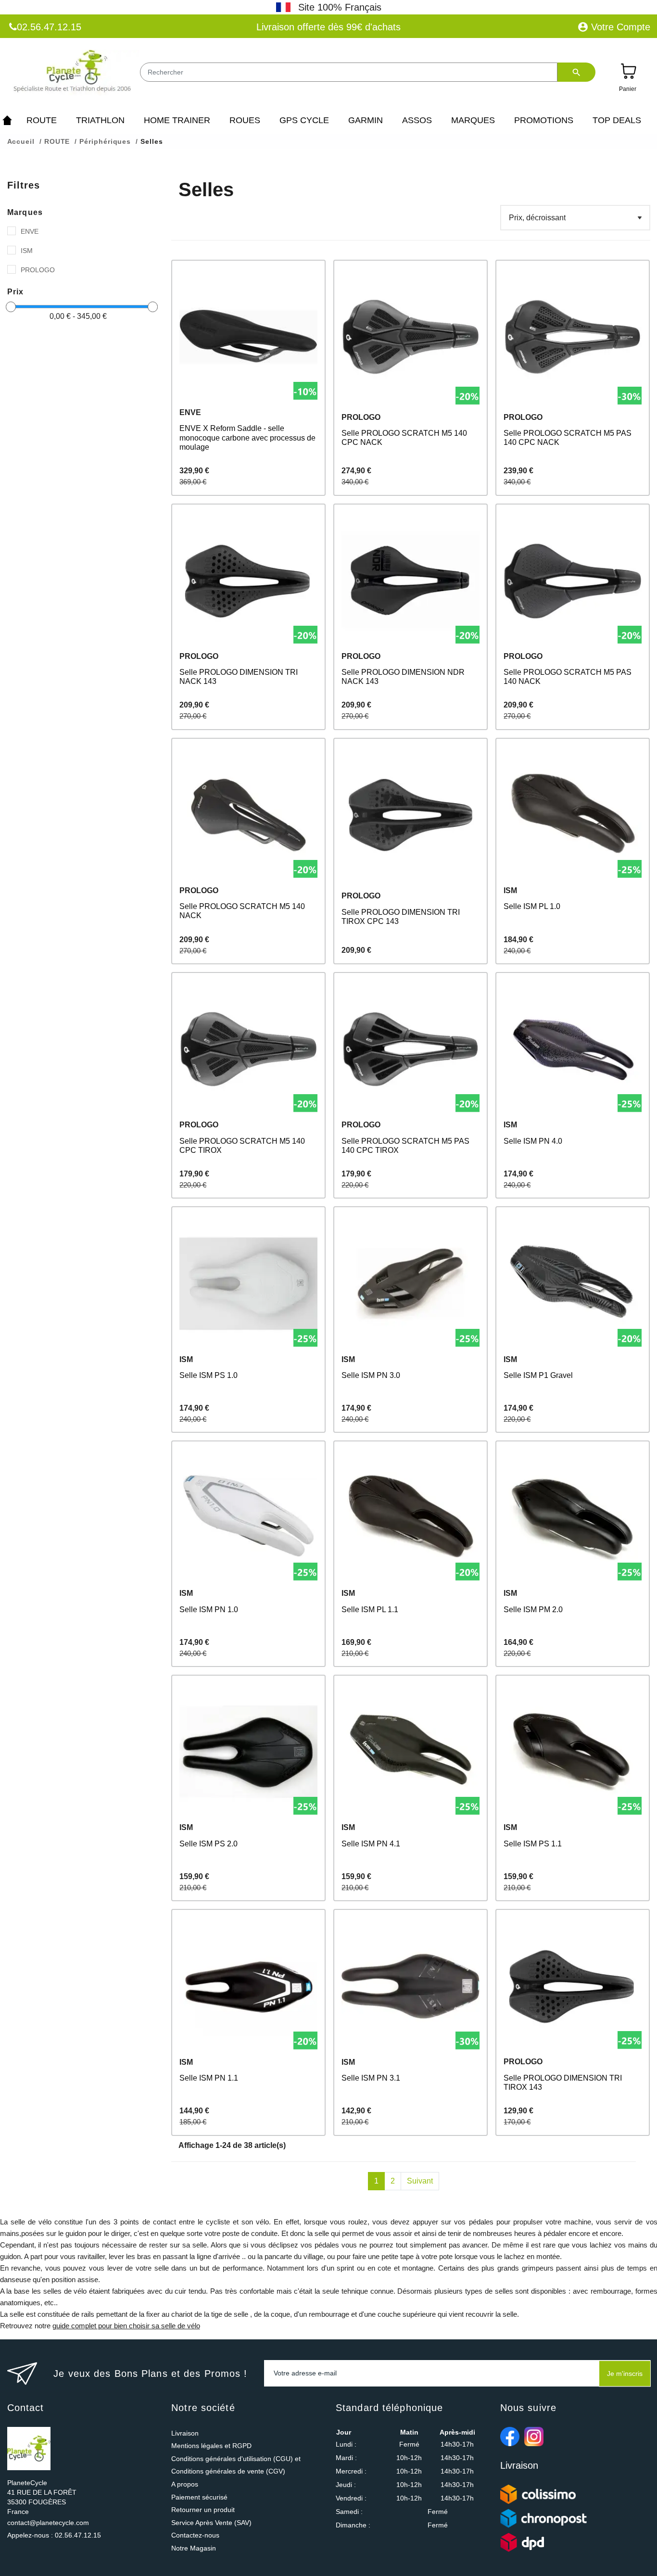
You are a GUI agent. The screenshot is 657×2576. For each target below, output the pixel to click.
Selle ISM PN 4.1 (371, 1844)
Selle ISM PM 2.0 (533, 1610)
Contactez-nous (195, 2535)
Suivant (420, 2181)
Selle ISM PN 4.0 (533, 1141)
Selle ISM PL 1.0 (532, 906)
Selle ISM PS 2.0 (208, 1844)
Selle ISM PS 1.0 (208, 1375)
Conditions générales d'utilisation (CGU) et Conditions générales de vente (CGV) (236, 2465)
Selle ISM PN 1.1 (209, 2078)
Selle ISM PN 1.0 (209, 1610)
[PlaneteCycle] (73, 73)
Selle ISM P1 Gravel (538, 1375)
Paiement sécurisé (199, 2497)
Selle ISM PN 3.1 (371, 2078)
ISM (27, 251)
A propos (185, 2484)
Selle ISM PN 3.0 (371, 1375)
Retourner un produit (203, 2510)
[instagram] (534, 2437)
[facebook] (510, 2437)
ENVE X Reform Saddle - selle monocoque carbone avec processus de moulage (247, 437)
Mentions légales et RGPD (211, 2446)
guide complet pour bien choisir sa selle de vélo (126, 2326)
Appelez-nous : (54, 2535)
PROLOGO (38, 270)
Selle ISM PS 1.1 (533, 1844)
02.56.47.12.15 (49, 27)
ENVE (30, 231)
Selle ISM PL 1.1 (370, 1610)
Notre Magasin (194, 2548)
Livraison (185, 2433)
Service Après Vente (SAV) (211, 2523)
